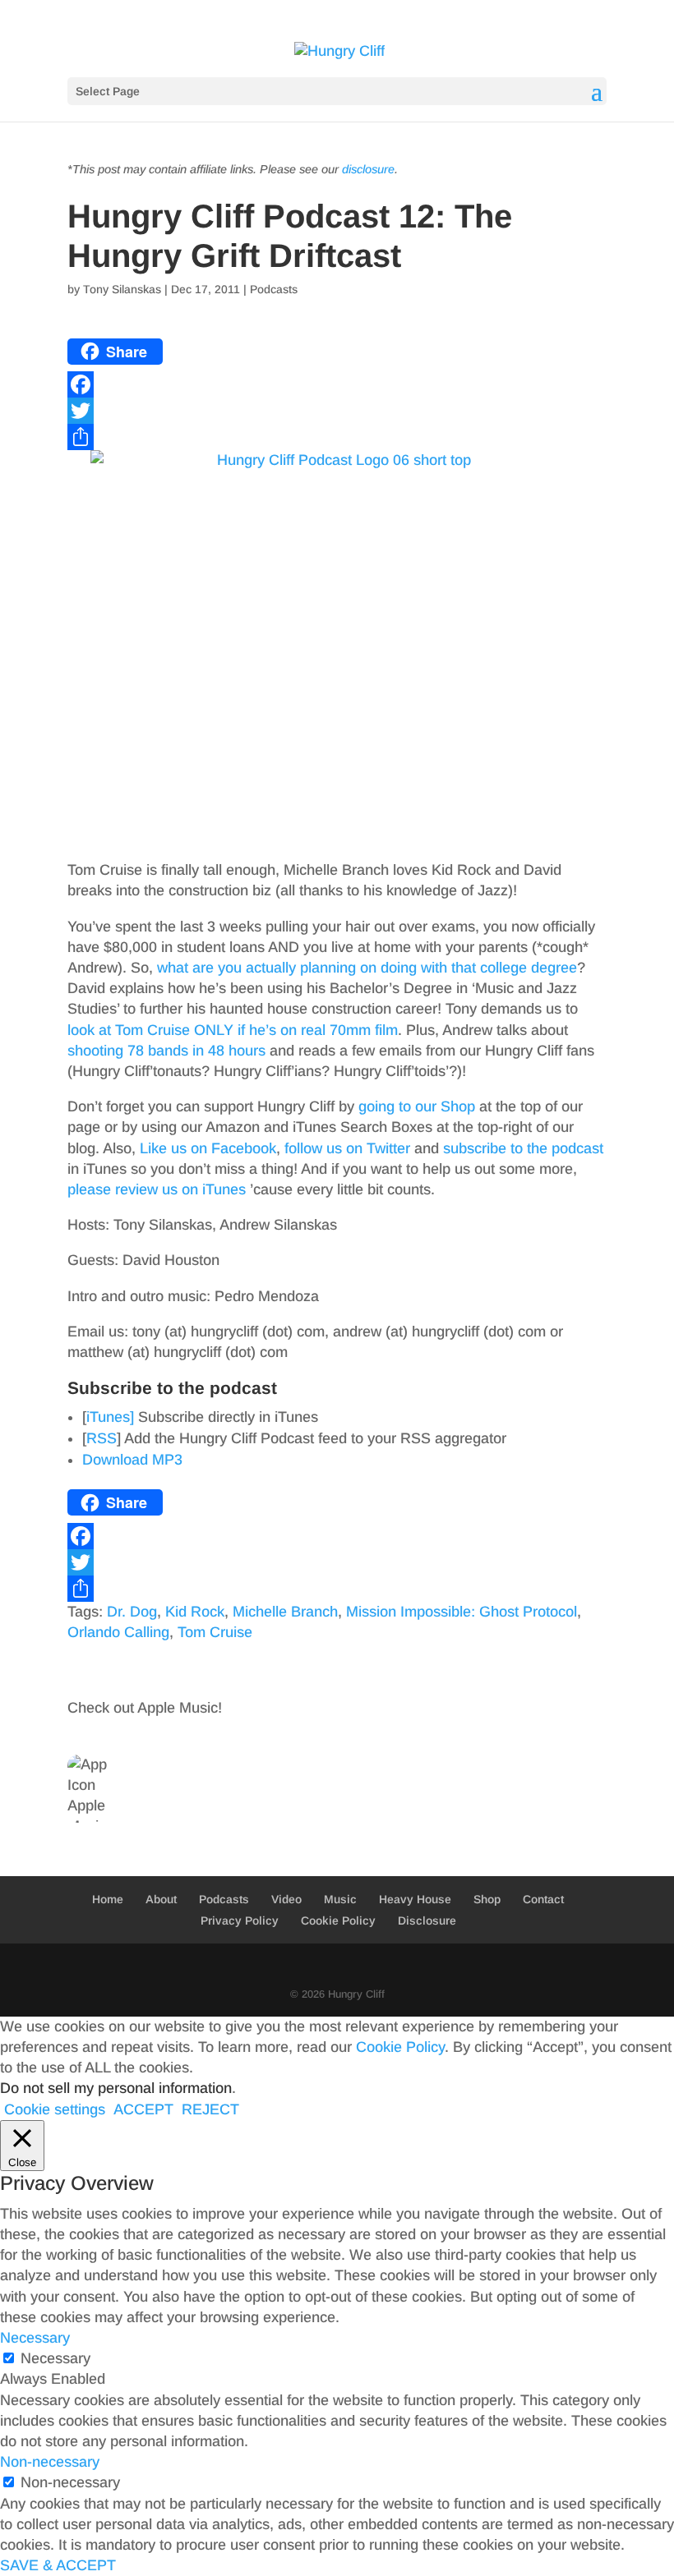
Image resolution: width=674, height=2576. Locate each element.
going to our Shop (417, 1106)
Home (108, 1899)
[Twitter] (337, 411)
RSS (102, 1438)
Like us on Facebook (208, 1148)
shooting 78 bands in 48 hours (166, 1051)
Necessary (55, 2358)
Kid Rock (195, 1612)
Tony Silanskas (122, 289)
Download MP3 (132, 1460)
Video (286, 1899)
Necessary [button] (35, 2338)
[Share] (337, 437)
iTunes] (110, 1417)
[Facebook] (337, 384)
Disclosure (427, 1920)
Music (340, 1899)
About (161, 1899)
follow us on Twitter (347, 1148)
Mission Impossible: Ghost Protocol (462, 1612)
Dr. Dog (132, 1612)
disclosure (368, 169)
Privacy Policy (240, 1920)
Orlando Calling (118, 1632)
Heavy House (415, 1899)
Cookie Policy (338, 1920)
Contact (543, 1899)
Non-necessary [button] (50, 2462)
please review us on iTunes (157, 1189)
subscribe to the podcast (523, 1148)
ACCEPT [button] (143, 2109)
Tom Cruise (215, 1632)
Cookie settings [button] (55, 2109)
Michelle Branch (285, 1612)
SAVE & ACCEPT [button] (58, 2565)
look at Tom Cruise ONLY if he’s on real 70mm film (233, 1030)
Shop (487, 1899)
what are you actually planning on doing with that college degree (367, 968)
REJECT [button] (210, 2109)
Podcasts (274, 289)
